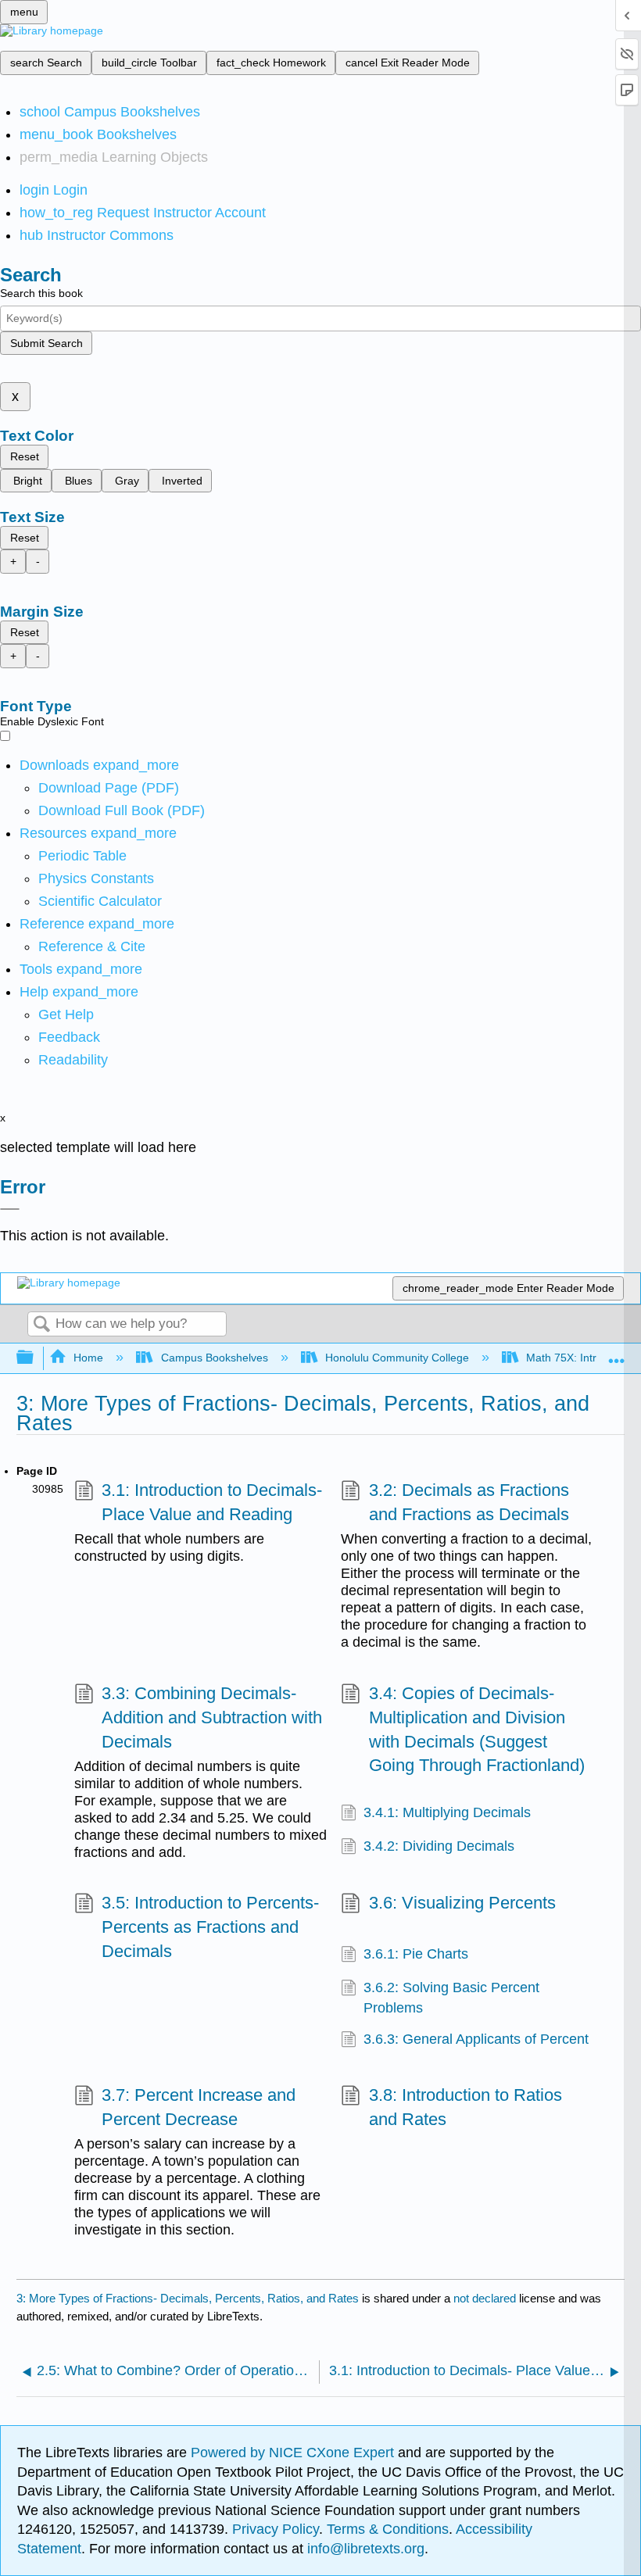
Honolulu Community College (397, 1358)
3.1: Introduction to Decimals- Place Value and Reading (212, 1502)
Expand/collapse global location (617, 1353)
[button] (69, 1037)
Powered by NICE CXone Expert (294, 2453)
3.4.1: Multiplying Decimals (447, 1812)
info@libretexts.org (364, 2549)
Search (41, 1325)
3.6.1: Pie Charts (416, 1954)
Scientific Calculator (100, 901)
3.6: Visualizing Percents (462, 1903)
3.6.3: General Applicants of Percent (476, 2039)
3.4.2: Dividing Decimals (439, 1846)
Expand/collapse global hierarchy (35, 1358)
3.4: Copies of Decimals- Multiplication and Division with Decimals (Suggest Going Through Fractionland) (477, 1729)
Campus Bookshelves (214, 1358)
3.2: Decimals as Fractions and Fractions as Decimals (469, 1502)
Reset (25, 456)
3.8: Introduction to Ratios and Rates (466, 2107)
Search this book (41, 293)
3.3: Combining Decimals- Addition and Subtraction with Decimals (212, 1717)
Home (88, 1358)
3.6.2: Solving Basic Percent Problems (451, 1998)
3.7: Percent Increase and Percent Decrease (199, 2107)
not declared (486, 2298)
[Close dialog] (10, 1209)
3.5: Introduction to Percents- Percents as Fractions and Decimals (210, 1927)
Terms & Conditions (388, 2529)
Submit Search (47, 343)
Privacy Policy (276, 2529)
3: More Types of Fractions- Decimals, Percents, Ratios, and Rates (188, 2298)
